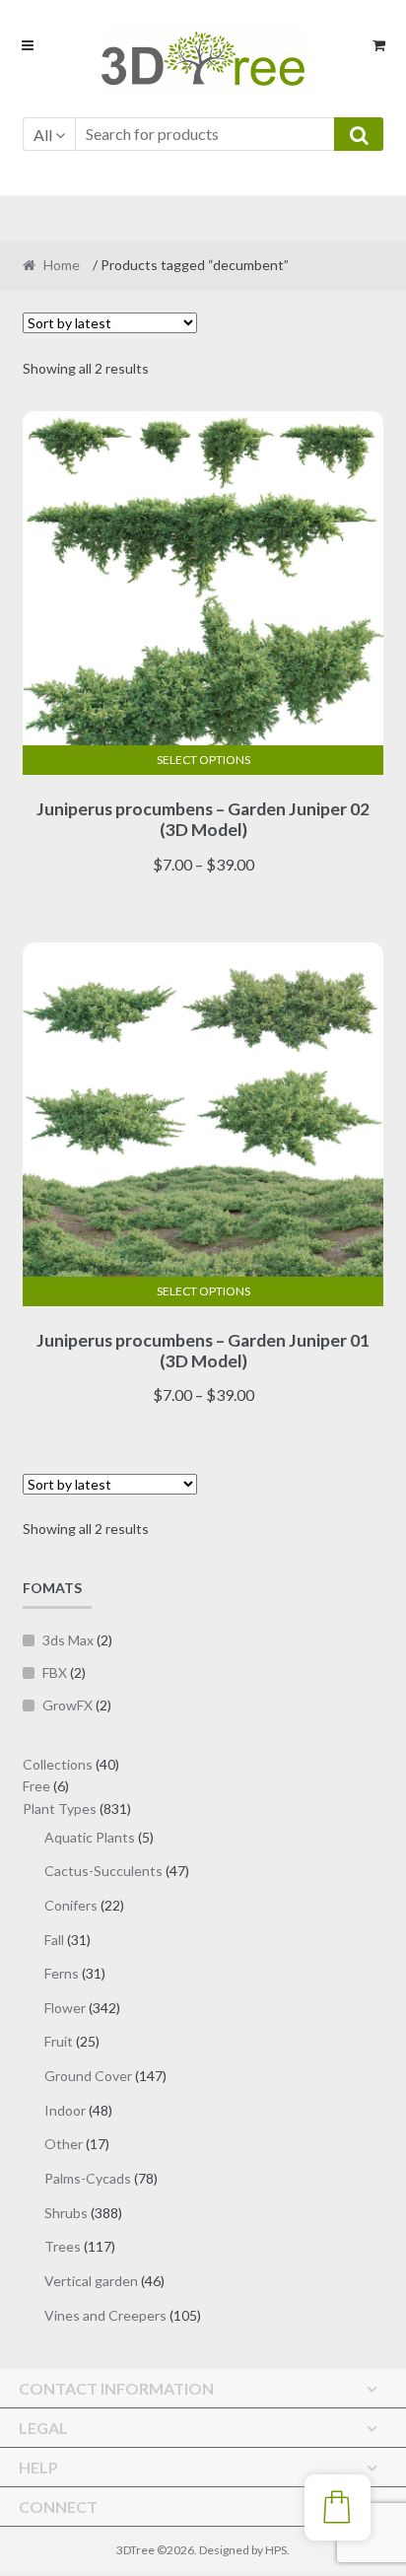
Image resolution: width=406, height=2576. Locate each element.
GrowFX (68, 1705)
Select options (203, 760)
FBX (55, 1672)
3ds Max (68, 1640)
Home (62, 265)
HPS (276, 2550)
